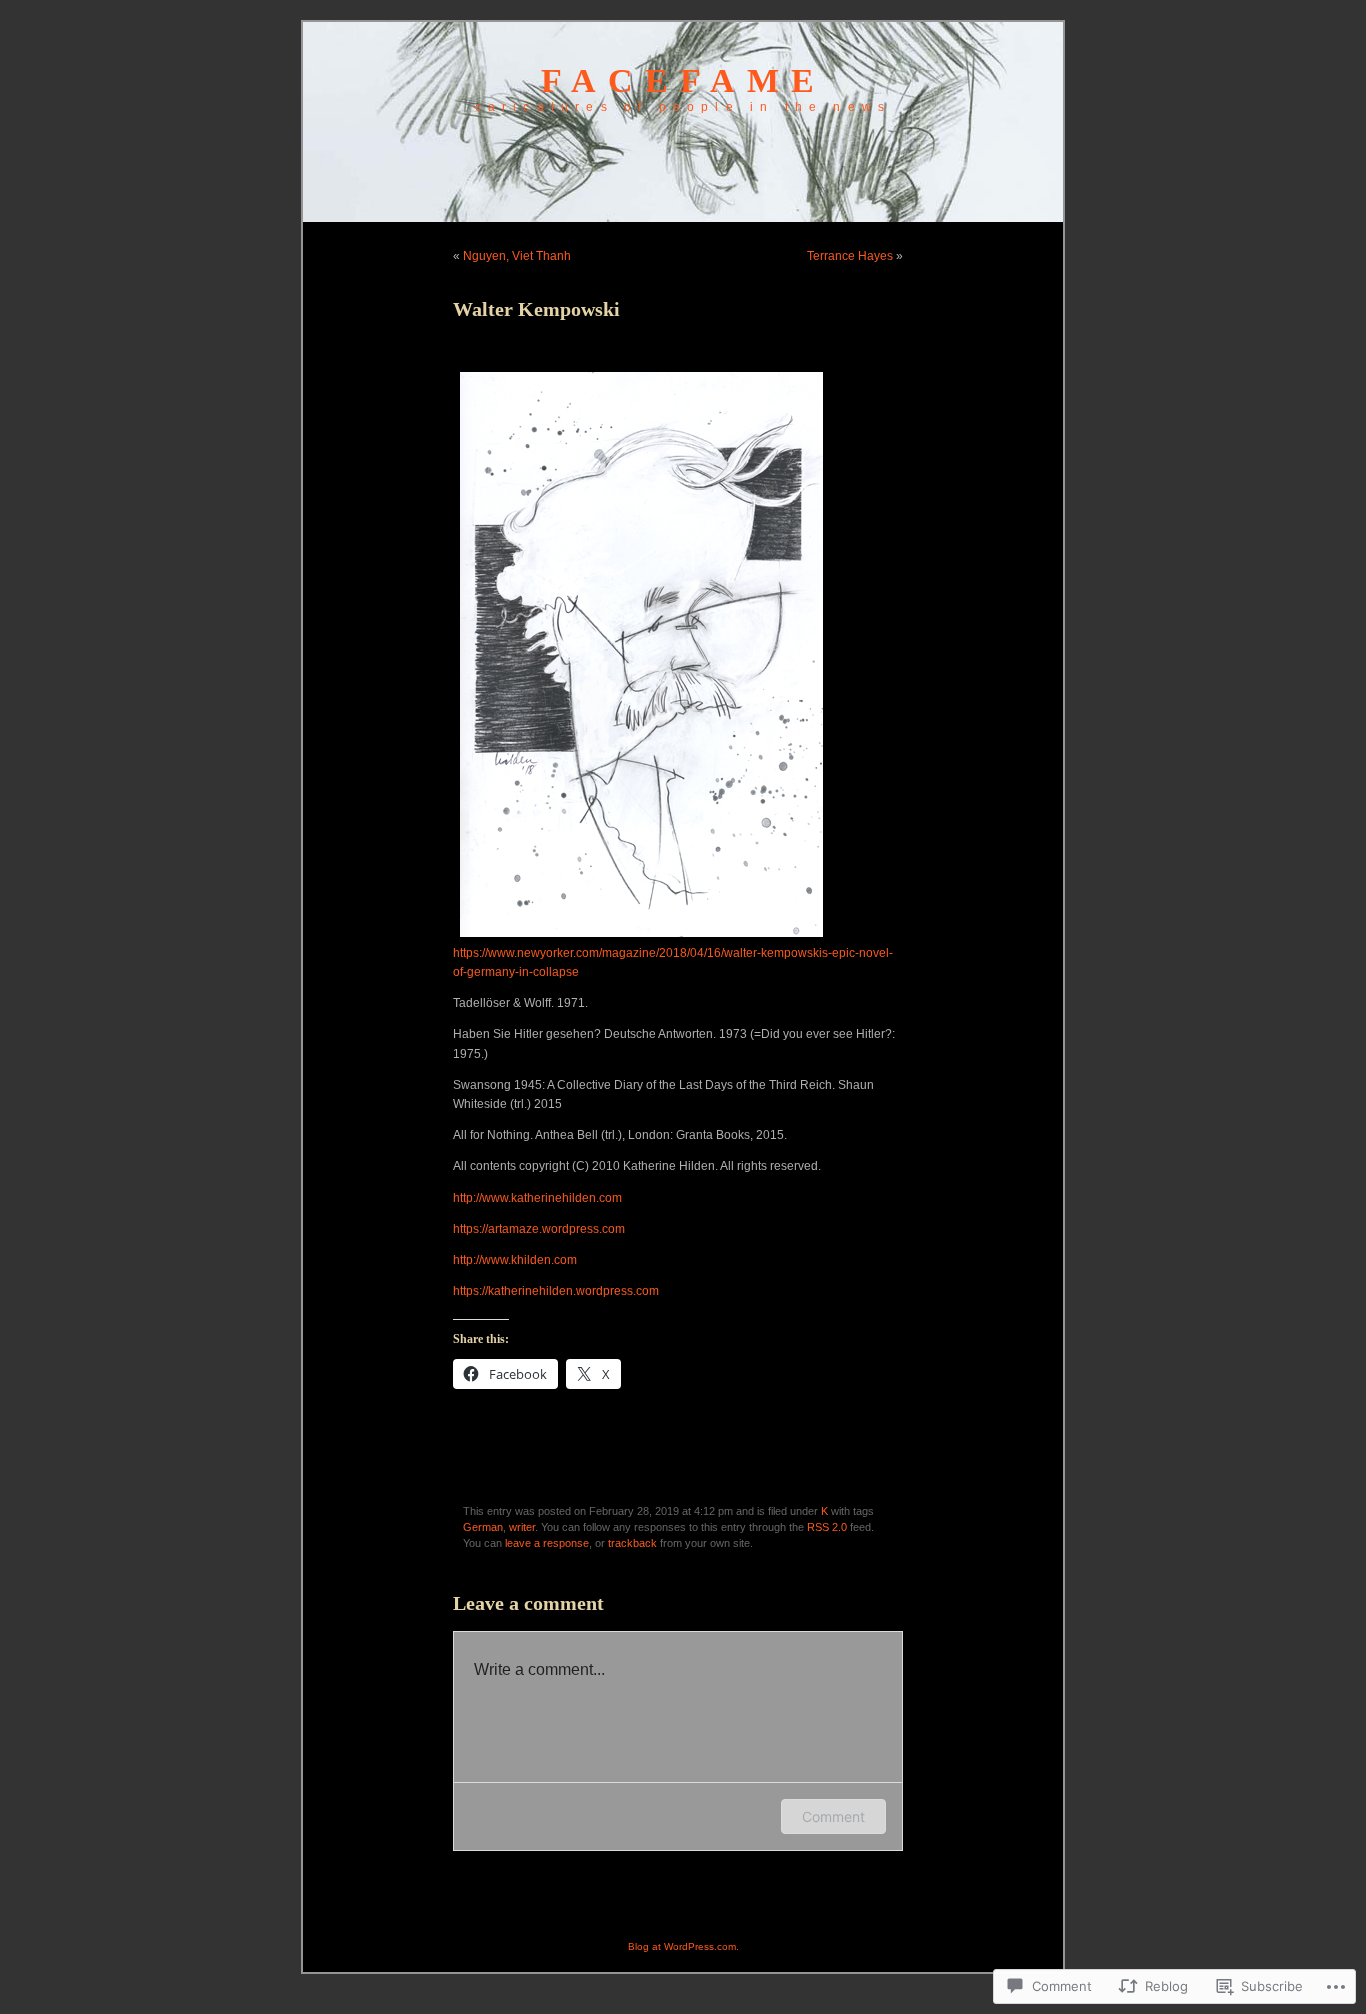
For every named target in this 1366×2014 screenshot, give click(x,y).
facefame (683, 80)
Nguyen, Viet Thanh (517, 256)
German (483, 1527)
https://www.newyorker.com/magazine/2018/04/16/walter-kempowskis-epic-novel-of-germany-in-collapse (673, 962)
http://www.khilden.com (515, 1260)
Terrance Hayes (850, 256)
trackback (632, 1543)
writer (522, 1527)
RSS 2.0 (827, 1527)
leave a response (547, 1543)
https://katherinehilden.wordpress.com (556, 1291)
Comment (833, 1816)
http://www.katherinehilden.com (537, 1198)
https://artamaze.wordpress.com (539, 1229)
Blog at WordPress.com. (683, 1946)
